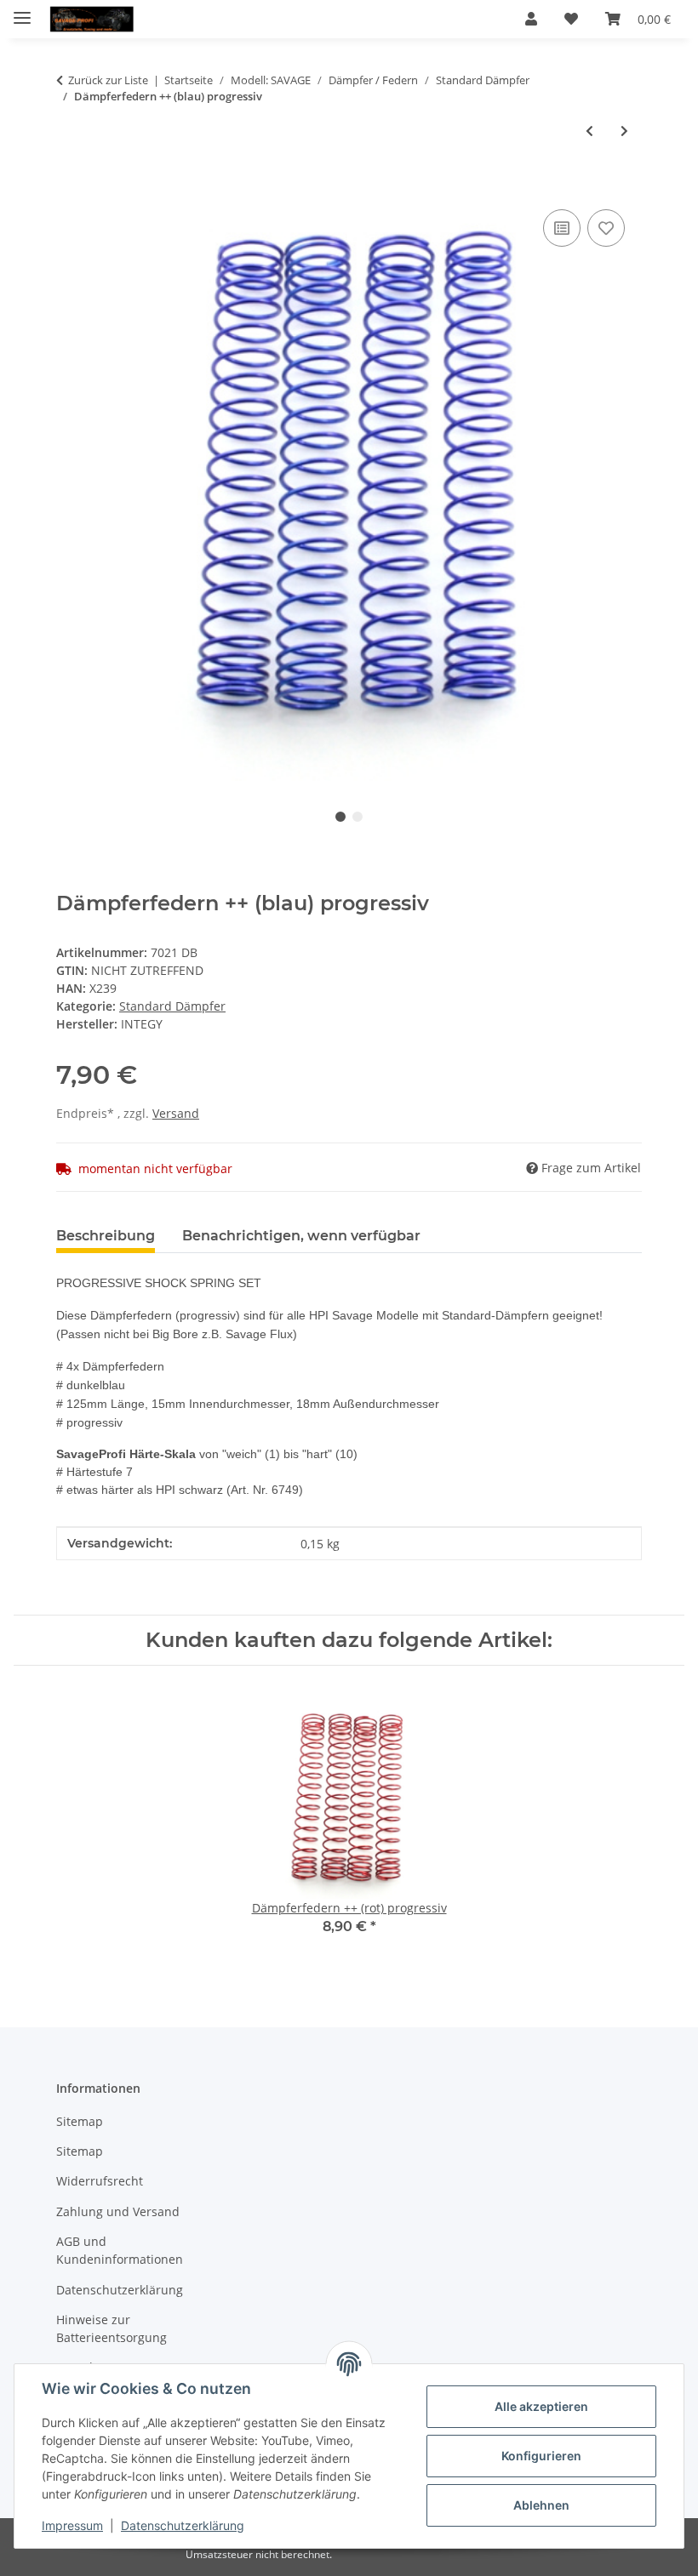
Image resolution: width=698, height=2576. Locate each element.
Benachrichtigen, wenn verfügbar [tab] (301, 1236)
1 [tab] (340, 817)
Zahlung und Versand (118, 2211)
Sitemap (80, 2121)
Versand (176, 1113)
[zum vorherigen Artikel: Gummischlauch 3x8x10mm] (589, 131)
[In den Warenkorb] (70, 186)
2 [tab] (358, 817)
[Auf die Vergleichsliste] (562, 228)
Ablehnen (541, 2505)
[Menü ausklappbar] (22, 11)
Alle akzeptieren (541, 2406)
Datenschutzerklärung (183, 2525)
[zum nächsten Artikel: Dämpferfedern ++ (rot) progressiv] (624, 131)
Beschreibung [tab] (106, 1236)
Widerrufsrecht (100, 2181)
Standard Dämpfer (172, 1006)
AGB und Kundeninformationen (120, 2250)
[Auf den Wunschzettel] (606, 228)
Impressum (72, 2525)
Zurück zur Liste (108, 80)
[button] (531, 19)
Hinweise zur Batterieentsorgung (112, 2328)
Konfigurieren (541, 2456)
